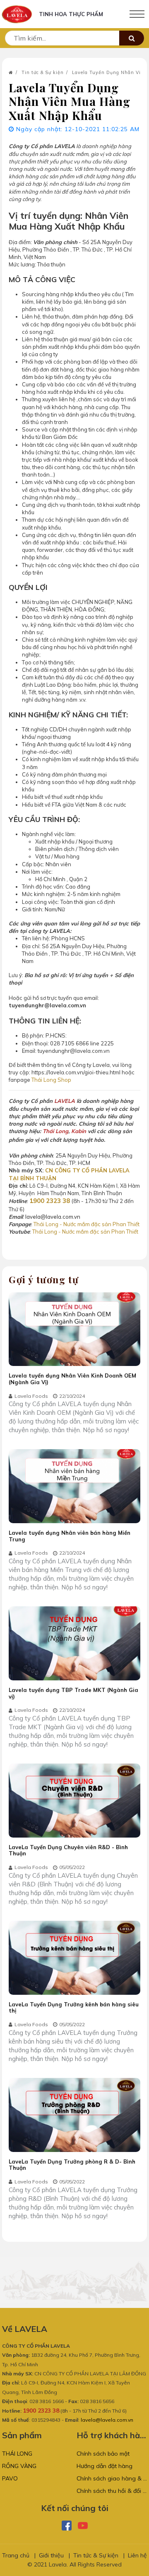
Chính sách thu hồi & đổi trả (112, 2491)
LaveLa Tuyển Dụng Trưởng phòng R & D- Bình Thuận (72, 2165)
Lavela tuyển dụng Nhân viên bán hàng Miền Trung (70, 1536)
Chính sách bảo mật (103, 2454)
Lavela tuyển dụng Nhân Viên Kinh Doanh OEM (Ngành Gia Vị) (72, 1379)
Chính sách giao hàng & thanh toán (112, 2478)
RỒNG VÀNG (19, 2466)
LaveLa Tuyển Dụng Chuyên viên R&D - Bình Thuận (68, 1850)
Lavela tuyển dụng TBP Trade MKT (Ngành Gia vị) (73, 1693)
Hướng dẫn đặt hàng (105, 2466)
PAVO (10, 2478)
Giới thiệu (51, 2555)
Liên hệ (137, 2555)
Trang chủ (16, 2555)
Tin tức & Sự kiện (43, 72)
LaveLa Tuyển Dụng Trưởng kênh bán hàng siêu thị (74, 2008)
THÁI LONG (17, 2454)
